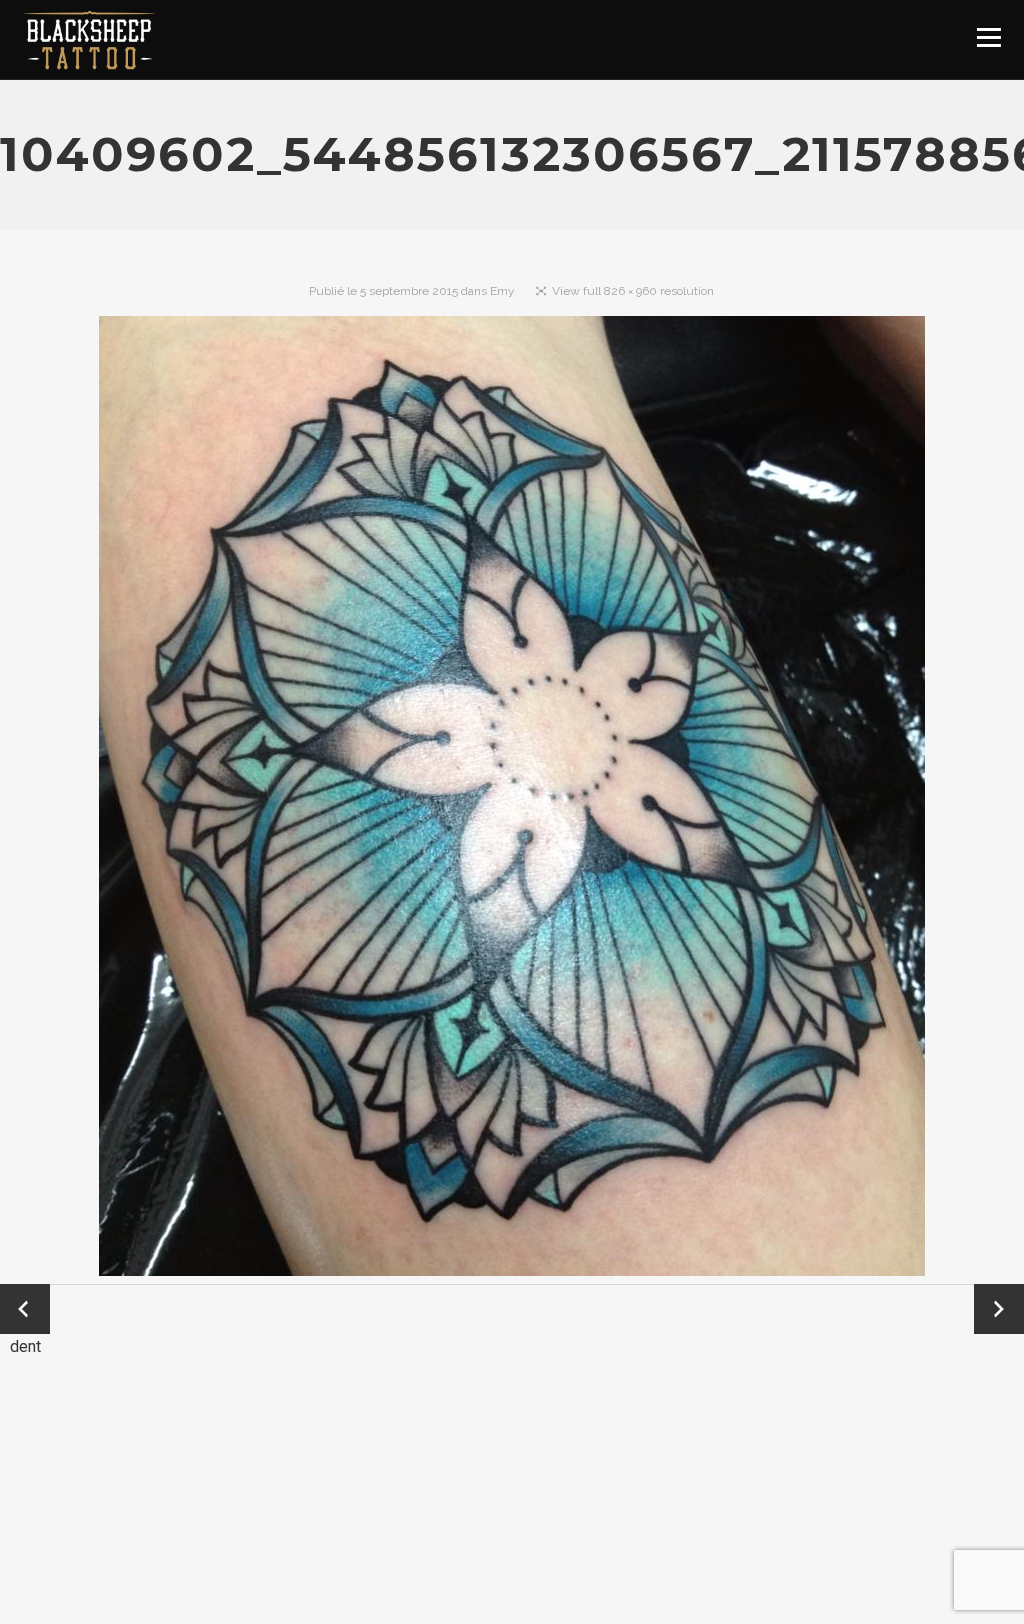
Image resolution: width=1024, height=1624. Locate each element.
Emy (502, 291)
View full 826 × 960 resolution (633, 291)
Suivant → (999, 1309)
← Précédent (25, 1310)
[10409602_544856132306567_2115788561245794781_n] (512, 800)
